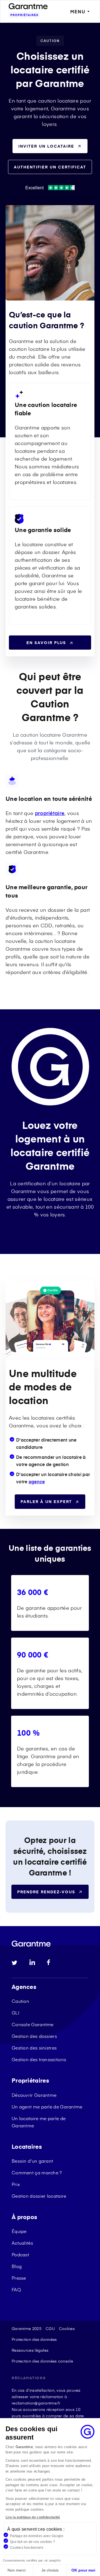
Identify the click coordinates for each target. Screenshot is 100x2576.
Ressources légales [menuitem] (30, 2350)
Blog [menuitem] (17, 2266)
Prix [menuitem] (16, 2184)
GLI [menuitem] (15, 2013)
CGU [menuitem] (50, 2328)
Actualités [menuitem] (22, 2243)
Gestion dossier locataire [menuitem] (39, 2196)
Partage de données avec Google (37, 2536)
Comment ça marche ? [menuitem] (37, 2172)
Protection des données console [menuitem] (42, 2361)
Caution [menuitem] (20, 2001)
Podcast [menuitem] (20, 2254)
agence (37, 1481)
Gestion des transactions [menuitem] (39, 2059)
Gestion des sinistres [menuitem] (34, 2048)
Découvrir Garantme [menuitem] (34, 2095)
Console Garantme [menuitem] (33, 2024)
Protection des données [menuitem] (34, 2339)
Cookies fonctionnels (27, 2548)
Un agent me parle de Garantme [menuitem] (47, 2106)
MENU (78, 12)
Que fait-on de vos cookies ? (32, 2542)
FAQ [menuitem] (16, 2289)
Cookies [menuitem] (67, 2328)
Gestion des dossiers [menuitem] (34, 2036)
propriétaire (50, 813)
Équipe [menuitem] (19, 2231)
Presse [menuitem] (19, 2278)
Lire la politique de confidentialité (33, 2517)
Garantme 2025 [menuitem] (27, 2328)
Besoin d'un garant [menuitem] (32, 2161)
